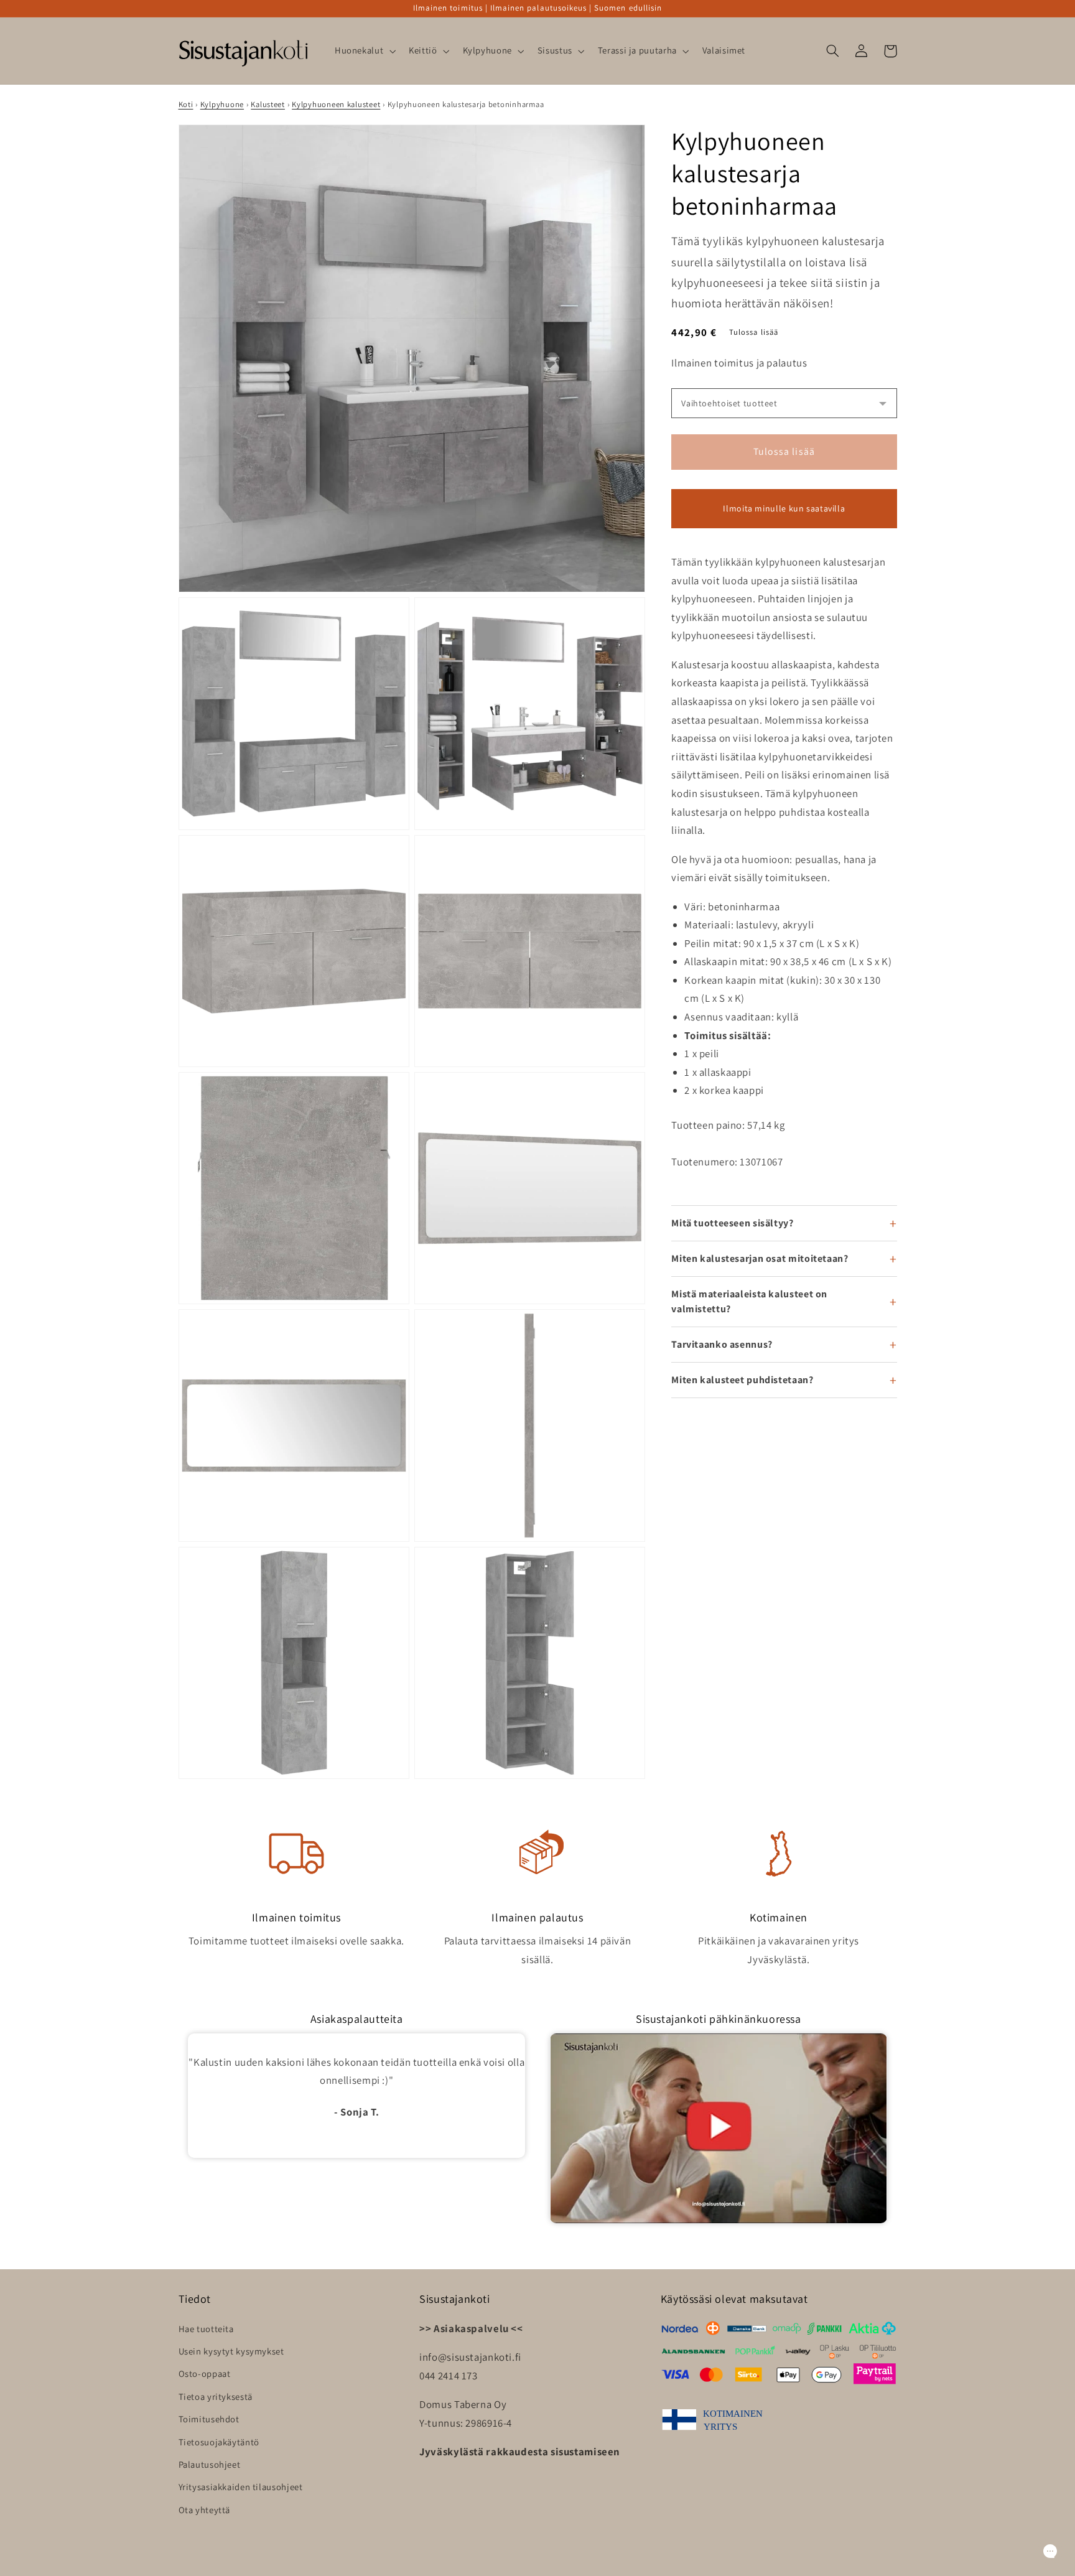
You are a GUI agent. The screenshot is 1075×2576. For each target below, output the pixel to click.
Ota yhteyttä (205, 2510)
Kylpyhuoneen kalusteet (336, 104)
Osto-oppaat (205, 2373)
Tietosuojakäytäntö (219, 2442)
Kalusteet (268, 104)
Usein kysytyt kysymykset (231, 2351)
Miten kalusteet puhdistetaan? (742, 1380)
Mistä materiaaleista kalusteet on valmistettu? (749, 1301)
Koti (186, 104)
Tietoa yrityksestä (216, 2396)
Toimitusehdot (209, 2419)
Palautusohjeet (210, 2464)
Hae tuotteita (206, 2329)
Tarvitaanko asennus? (722, 1344)
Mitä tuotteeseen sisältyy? (732, 1223)
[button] (364, 51)
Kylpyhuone (222, 104)
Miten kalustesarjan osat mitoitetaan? (760, 1258)
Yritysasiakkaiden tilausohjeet (241, 2487)
